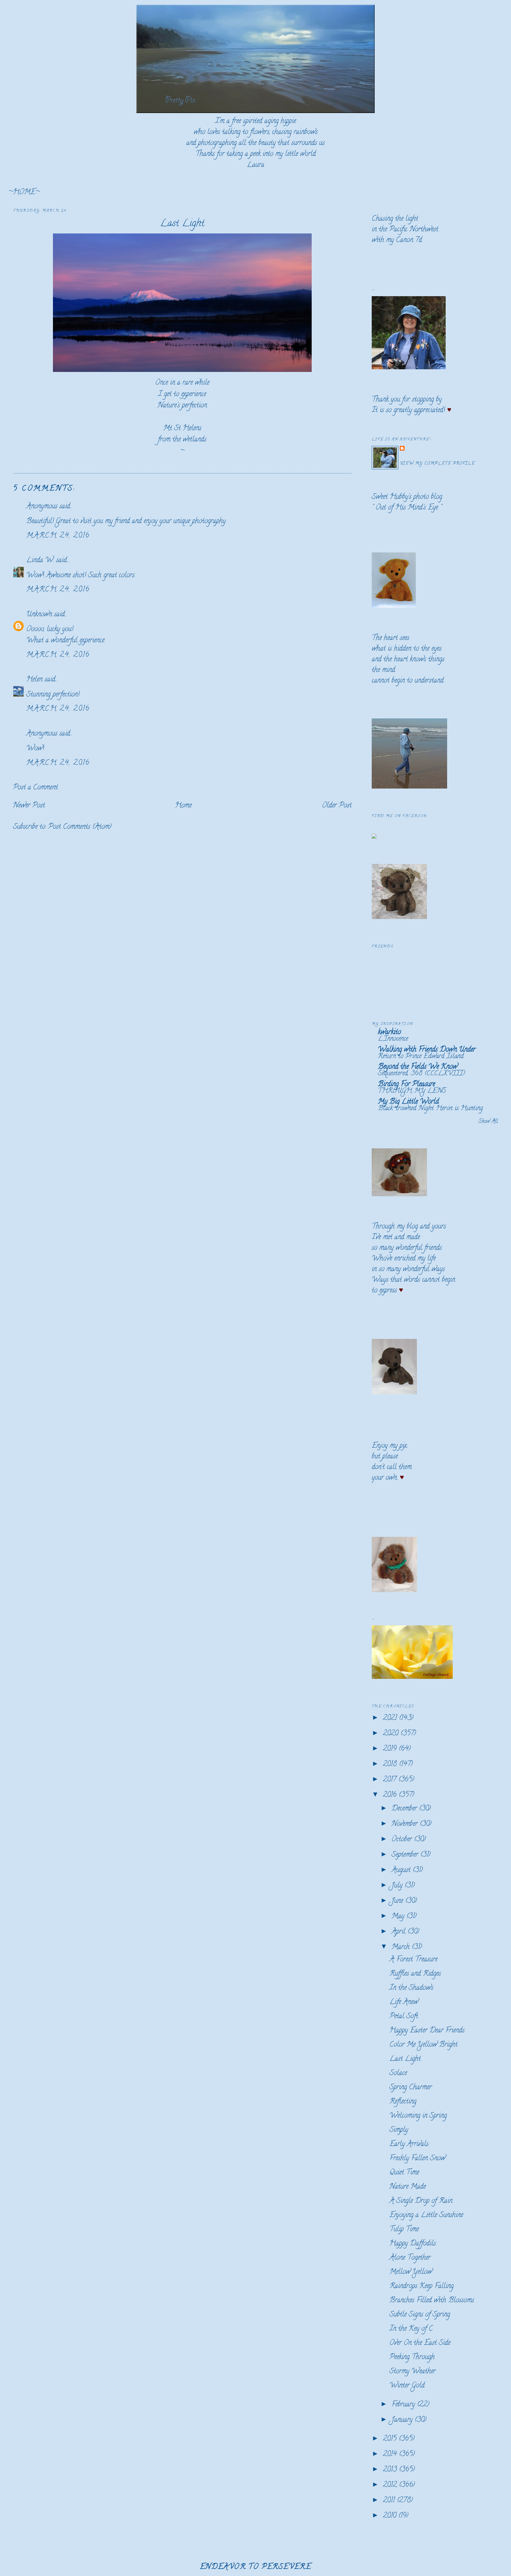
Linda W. (40, 561)
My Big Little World (408, 1102)
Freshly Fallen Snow (417, 2159)
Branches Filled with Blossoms (432, 2301)
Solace (398, 2073)
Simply (399, 2130)
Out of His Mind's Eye (407, 508)
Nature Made (408, 2187)
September (406, 1855)
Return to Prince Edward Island (421, 1057)
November (406, 1824)
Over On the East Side (420, 2343)
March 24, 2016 (58, 536)
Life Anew (404, 2002)
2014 (391, 2455)
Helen (34, 680)
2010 (391, 2516)
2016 (391, 1795)
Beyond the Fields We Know (418, 1067)
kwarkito (389, 1033)
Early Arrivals (409, 2144)
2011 (390, 2501)
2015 (391, 2439)
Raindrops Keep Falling (422, 2286)
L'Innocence (393, 1039)
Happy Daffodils (413, 2244)
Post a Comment (35, 788)
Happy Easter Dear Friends (427, 2031)
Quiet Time (404, 2173)
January (403, 2420)
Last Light (182, 224)
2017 (391, 1780)
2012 (391, 2485)
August (402, 1870)
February (404, 2405)
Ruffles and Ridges (415, 1974)
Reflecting (403, 2102)
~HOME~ (24, 192)
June (398, 1901)
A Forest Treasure (413, 1960)
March (402, 1947)
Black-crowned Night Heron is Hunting (430, 1109)
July (398, 1886)
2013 (391, 2470)
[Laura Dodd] (374, 837)
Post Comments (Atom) (80, 827)
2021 (391, 1718)
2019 (391, 1749)
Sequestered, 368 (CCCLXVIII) (421, 1074)
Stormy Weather (413, 2372)
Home (183, 806)
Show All (488, 1122)
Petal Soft (404, 2017)
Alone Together (410, 2258)
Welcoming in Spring (418, 2116)
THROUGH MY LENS (412, 1091)
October (403, 1840)
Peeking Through (412, 2357)
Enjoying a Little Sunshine (426, 2215)
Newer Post (29, 806)
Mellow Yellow (411, 2272)
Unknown (39, 615)
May (399, 1917)
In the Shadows (411, 1988)
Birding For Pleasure (406, 1085)
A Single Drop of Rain (421, 2201)
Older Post (337, 806)
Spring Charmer (411, 2088)
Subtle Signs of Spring (420, 2315)
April (400, 1932)
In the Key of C (411, 2329)
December (405, 1809)
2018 (391, 1765)
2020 (392, 1734)
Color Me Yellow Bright (423, 2045)
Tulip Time (404, 2230)
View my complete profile (437, 464)
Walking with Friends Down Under (427, 1050)
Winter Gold (407, 2386)
